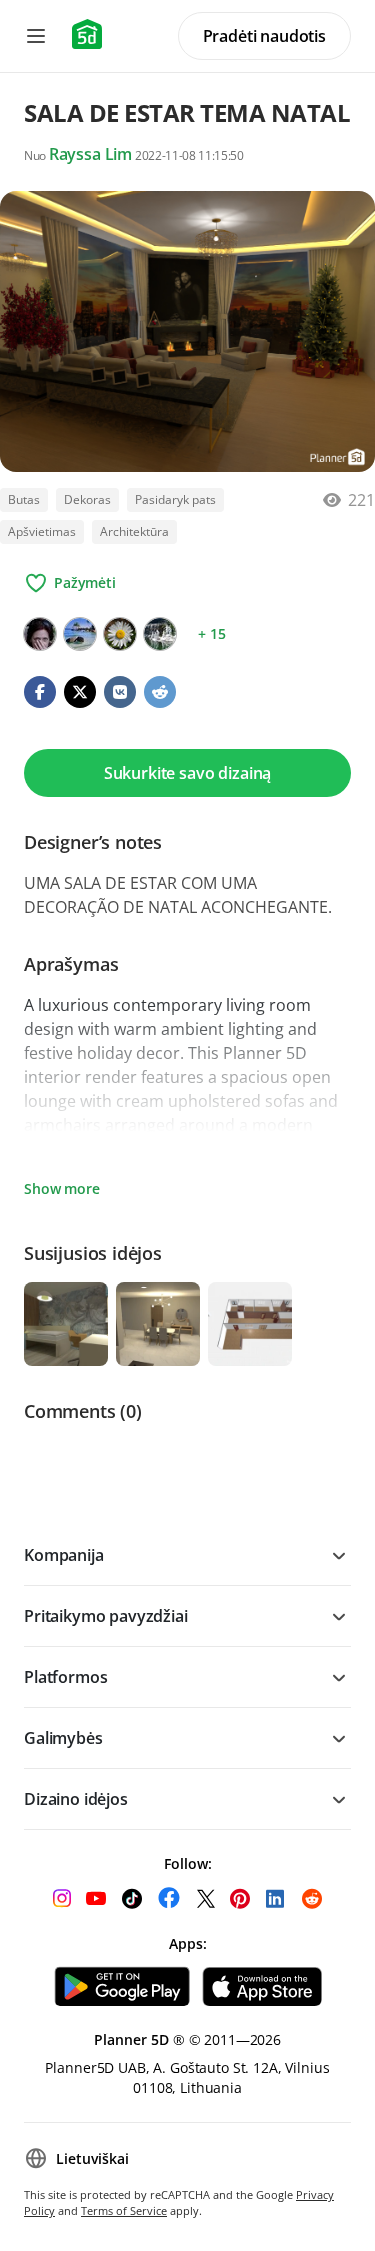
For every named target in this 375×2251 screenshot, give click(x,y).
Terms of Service (124, 2210)
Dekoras (87, 499)
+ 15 (211, 633)
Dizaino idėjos (76, 1799)
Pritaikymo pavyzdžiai (106, 1616)
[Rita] (120, 634)
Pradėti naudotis (264, 36)
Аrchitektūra (134, 531)
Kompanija (64, 1555)
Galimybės (63, 1738)
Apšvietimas (42, 531)
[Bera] (40, 634)
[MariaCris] (80, 634)
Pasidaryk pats (175, 499)
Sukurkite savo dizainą (187, 773)
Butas (24, 499)
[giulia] (160, 634)
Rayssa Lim (90, 154)
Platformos (65, 1677)
